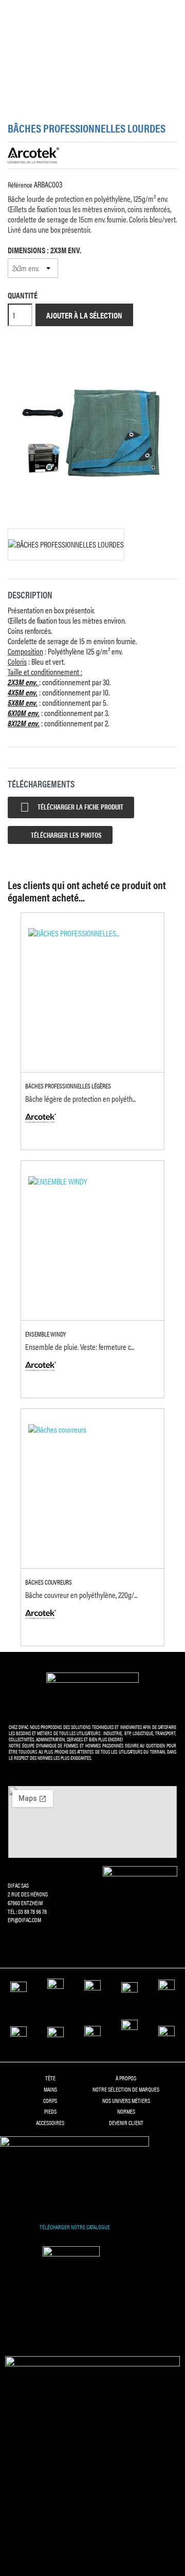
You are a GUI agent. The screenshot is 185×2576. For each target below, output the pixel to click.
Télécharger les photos (66, 835)
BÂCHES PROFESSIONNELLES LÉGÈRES (68, 1086)
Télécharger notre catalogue (75, 2227)
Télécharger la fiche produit (72, 807)
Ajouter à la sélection (84, 315)
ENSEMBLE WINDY (45, 1334)
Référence (20, 184)
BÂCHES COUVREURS (49, 1582)
